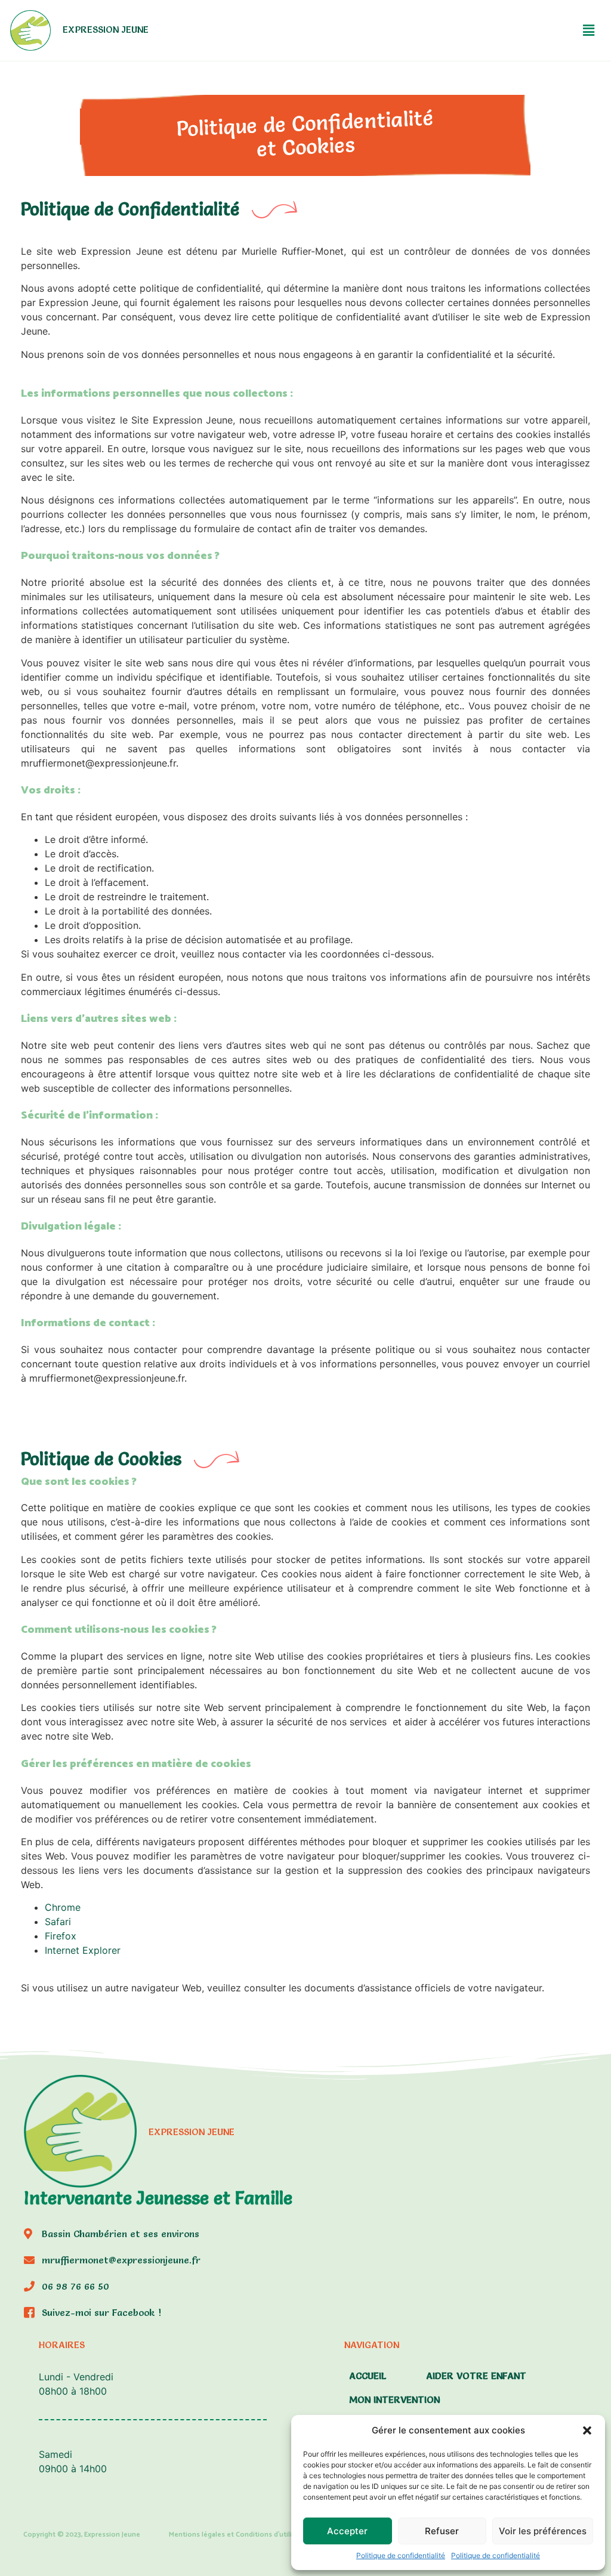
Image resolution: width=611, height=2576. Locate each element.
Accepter (347, 2531)
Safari (58, 1922)
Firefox (61, 1936)
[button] (587, 2430)
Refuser (442, 2531)
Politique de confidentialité (401, 2555)
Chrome (63, 1907)
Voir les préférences (543, 2531)
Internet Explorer (84, 1950)
